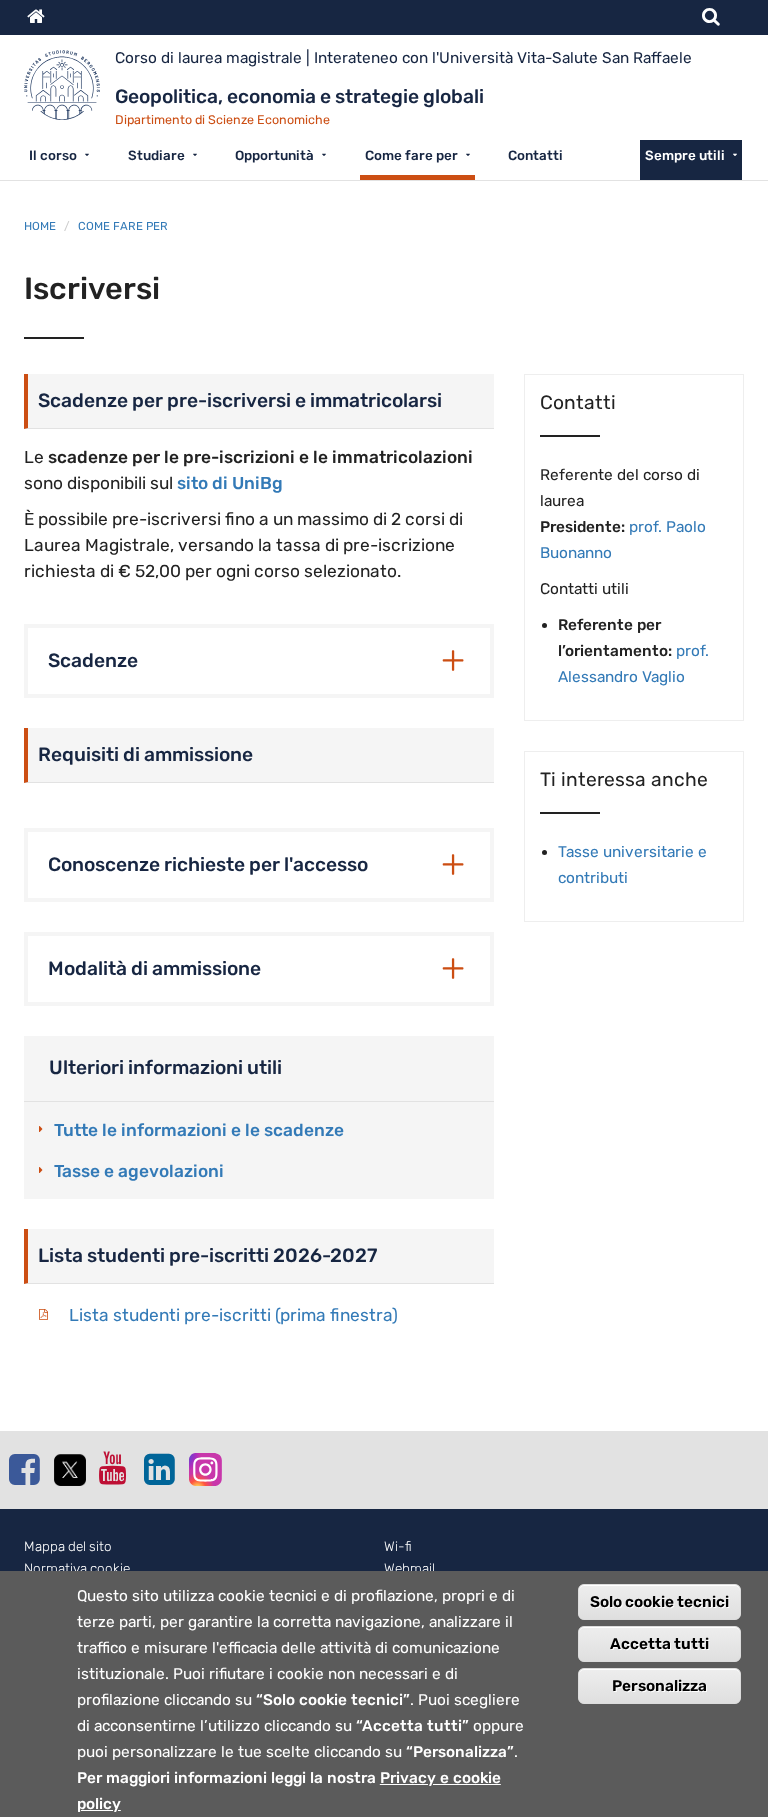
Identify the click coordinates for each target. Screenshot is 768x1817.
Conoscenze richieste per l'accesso (208, 864)
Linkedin (159, 1469)
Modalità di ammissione (154, 968)
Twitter (69, 1470)
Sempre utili (685, 155)
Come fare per (411, 155)
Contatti (535, 155)
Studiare (156, 155)
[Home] (69, 92)
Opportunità (274, 155)
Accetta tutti (659, 1644)
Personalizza (659, 1686)
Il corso (53, 155)
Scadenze (93, 660)
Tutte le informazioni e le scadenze (199, 1130)
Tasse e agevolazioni (139, 1171)
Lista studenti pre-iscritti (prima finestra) (233, 1315)
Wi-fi (398, 1546)
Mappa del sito (68, 1546)
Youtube (114, 1468)
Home (40, 226)
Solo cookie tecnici (659, 1602)
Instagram (204, 1468)
